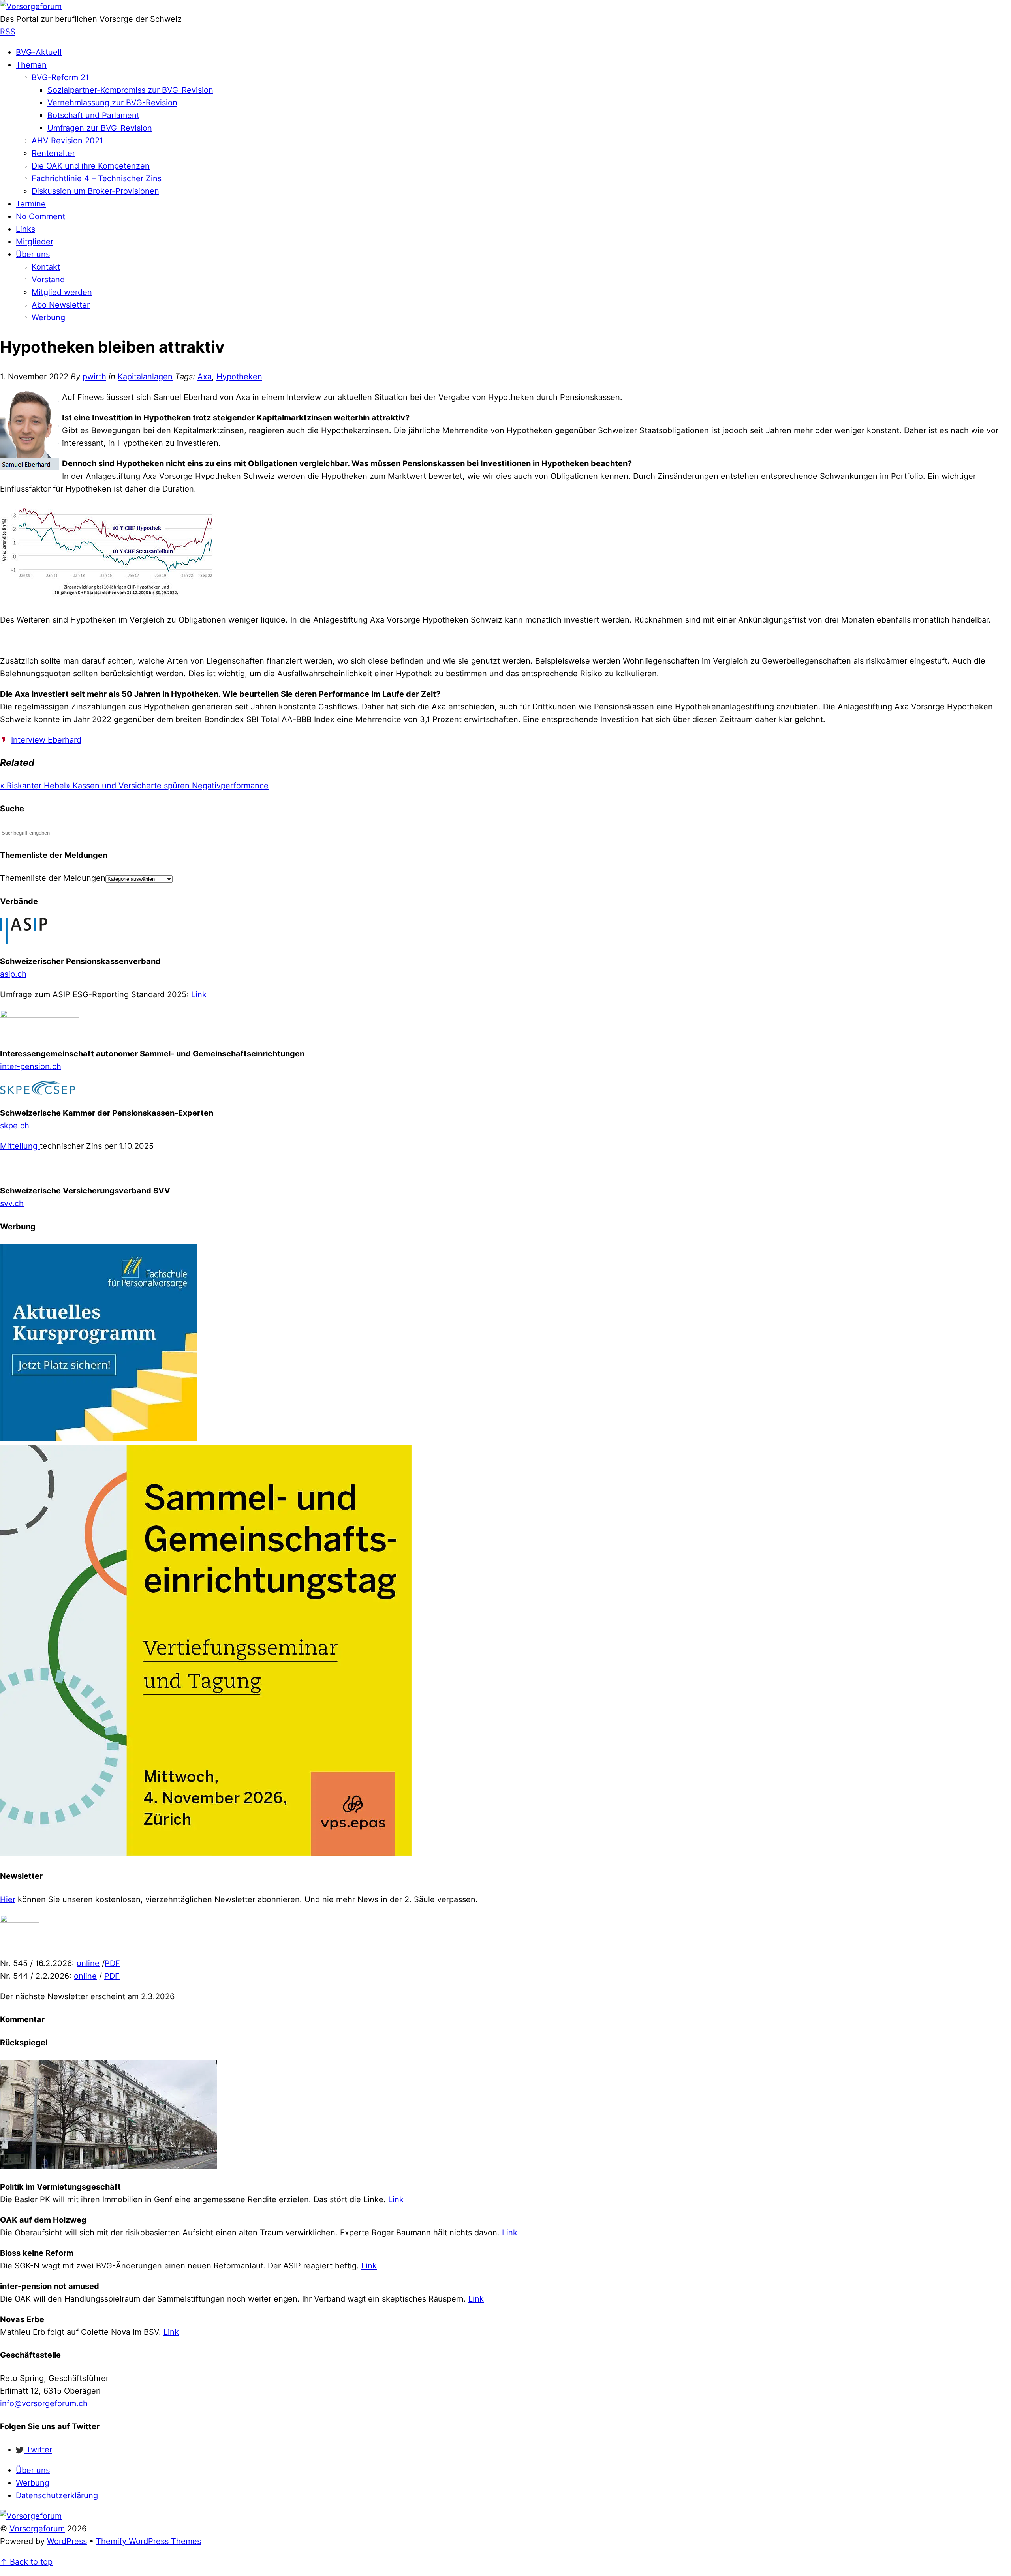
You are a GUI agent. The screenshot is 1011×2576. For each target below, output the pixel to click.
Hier (8, 1899)
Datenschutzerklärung (57, 2495)
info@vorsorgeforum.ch (44, 2403)
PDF (112, 1963)
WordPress (67, 2541)
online (88, 1963)
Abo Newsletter (61, 305)
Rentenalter (53, 153)
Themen (31, 65)
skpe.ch (15, 1126)
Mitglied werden (62, 292)
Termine (31, 204)
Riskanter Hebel (33, 786)
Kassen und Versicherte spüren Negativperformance (167, 786)
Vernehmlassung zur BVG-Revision (112, 103)
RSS (8, 32)
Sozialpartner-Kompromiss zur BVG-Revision (130, 90)
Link (199, 994)
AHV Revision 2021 (67, 141)
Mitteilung (20, 1146)
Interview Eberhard (46, 740)
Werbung (48, 317)
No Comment (40, 216)
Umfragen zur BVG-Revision (100, 128)
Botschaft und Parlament (93, 115)
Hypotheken (239, 377)
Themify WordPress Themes (148, 2541)
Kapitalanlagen (145, 377)
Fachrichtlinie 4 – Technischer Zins (97, 178)
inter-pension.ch (31, 1066)
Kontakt (46, 267)
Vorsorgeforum (37, 2529)
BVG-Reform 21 (60, 77)
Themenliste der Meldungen (53, 878)
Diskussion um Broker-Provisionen (95, 191)
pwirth (94, 377)
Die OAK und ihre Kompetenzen (91, 166)
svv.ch (12, 1203)
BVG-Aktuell (39, 52)
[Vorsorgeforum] (31, 6)
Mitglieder (35, 242)
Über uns (33, 254)
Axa (205, 377)
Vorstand (48, 280)
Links (25, 229)
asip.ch (13, 974)
